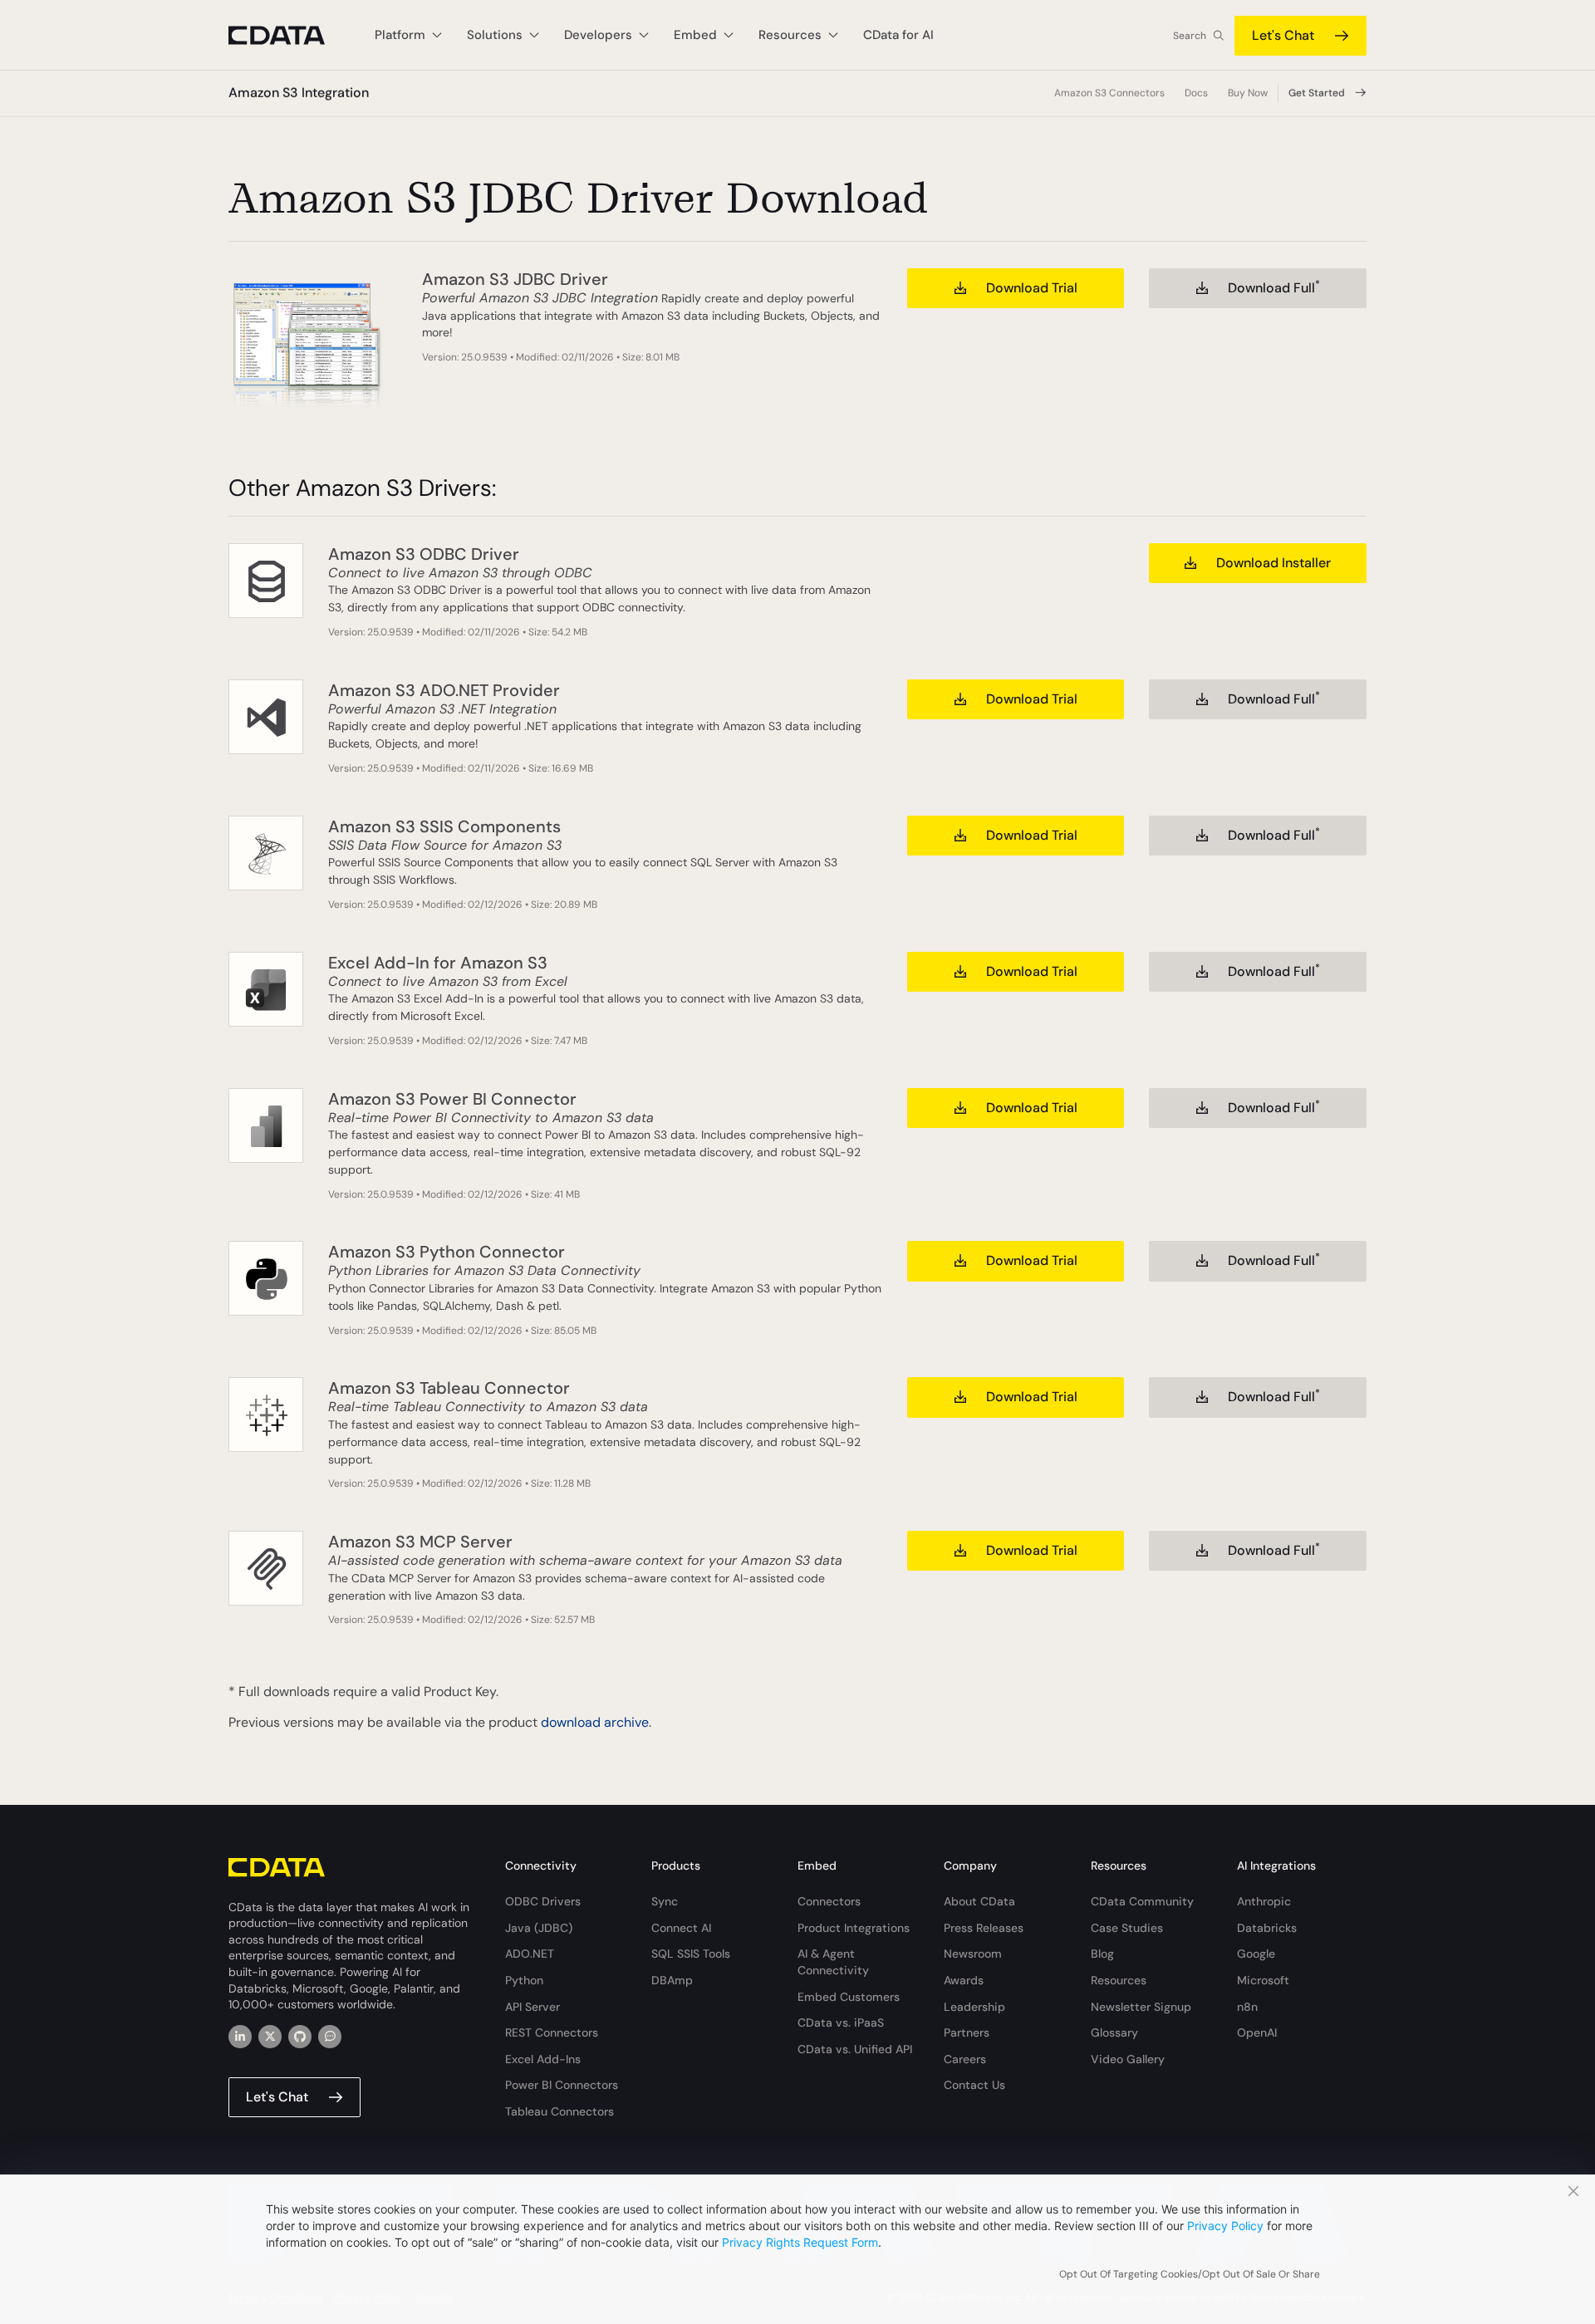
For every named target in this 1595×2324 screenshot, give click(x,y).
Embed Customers (849, 1997)
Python (524, 1980)
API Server (532, 2007)
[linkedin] (240, 2037)
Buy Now (1248, 93)
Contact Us (974, 2085)
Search (1190, 36)
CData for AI (898, 35)
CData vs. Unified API (855, 2049)
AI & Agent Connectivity (833, 1962)
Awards (964, 1980)
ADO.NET (530, 1954)
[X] (270, 2037)
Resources (1119, 1980)
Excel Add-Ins (543, 2059)
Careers (965, 2059)
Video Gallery (1128, 2059)
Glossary (1114, 2032)
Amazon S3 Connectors (1109, 93)
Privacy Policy (1225, 2226)
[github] (300, 2037)
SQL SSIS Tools (691, 1954)
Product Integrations (854, 1928)
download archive (595, 1722)
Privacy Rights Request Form (800, 2242)
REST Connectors (552, 2032)
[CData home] (289, 35)
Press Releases (984, 1928)
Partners (967, 2032)
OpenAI (1257, 2032)
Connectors (829, 1901)
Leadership (974, 2007)
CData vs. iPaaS (841, 2022)
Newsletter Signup (1141, 2007)
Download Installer (1274, 563)
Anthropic (1264, 1901)
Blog (1102, 1954)
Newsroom (973, 1954)
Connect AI (681, 1928)
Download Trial (1032, 288)
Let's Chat (1283, 35)
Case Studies (1127, 1928)
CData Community (1142, 1901)
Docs (1196, 93)
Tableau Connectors (559, 2111)
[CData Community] (330, 2037)
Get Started (1317, 93)
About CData (979, 1901)
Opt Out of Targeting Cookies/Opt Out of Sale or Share (1190, 2274)
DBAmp (672, 1980)
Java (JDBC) (539, 1928)
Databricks (1267, 1928)
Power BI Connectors (562, 2085)
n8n (1247, 2007)
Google (1256, 1954)
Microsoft (1263, 1980)
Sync (665, 1901)
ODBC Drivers (543, 1901)
